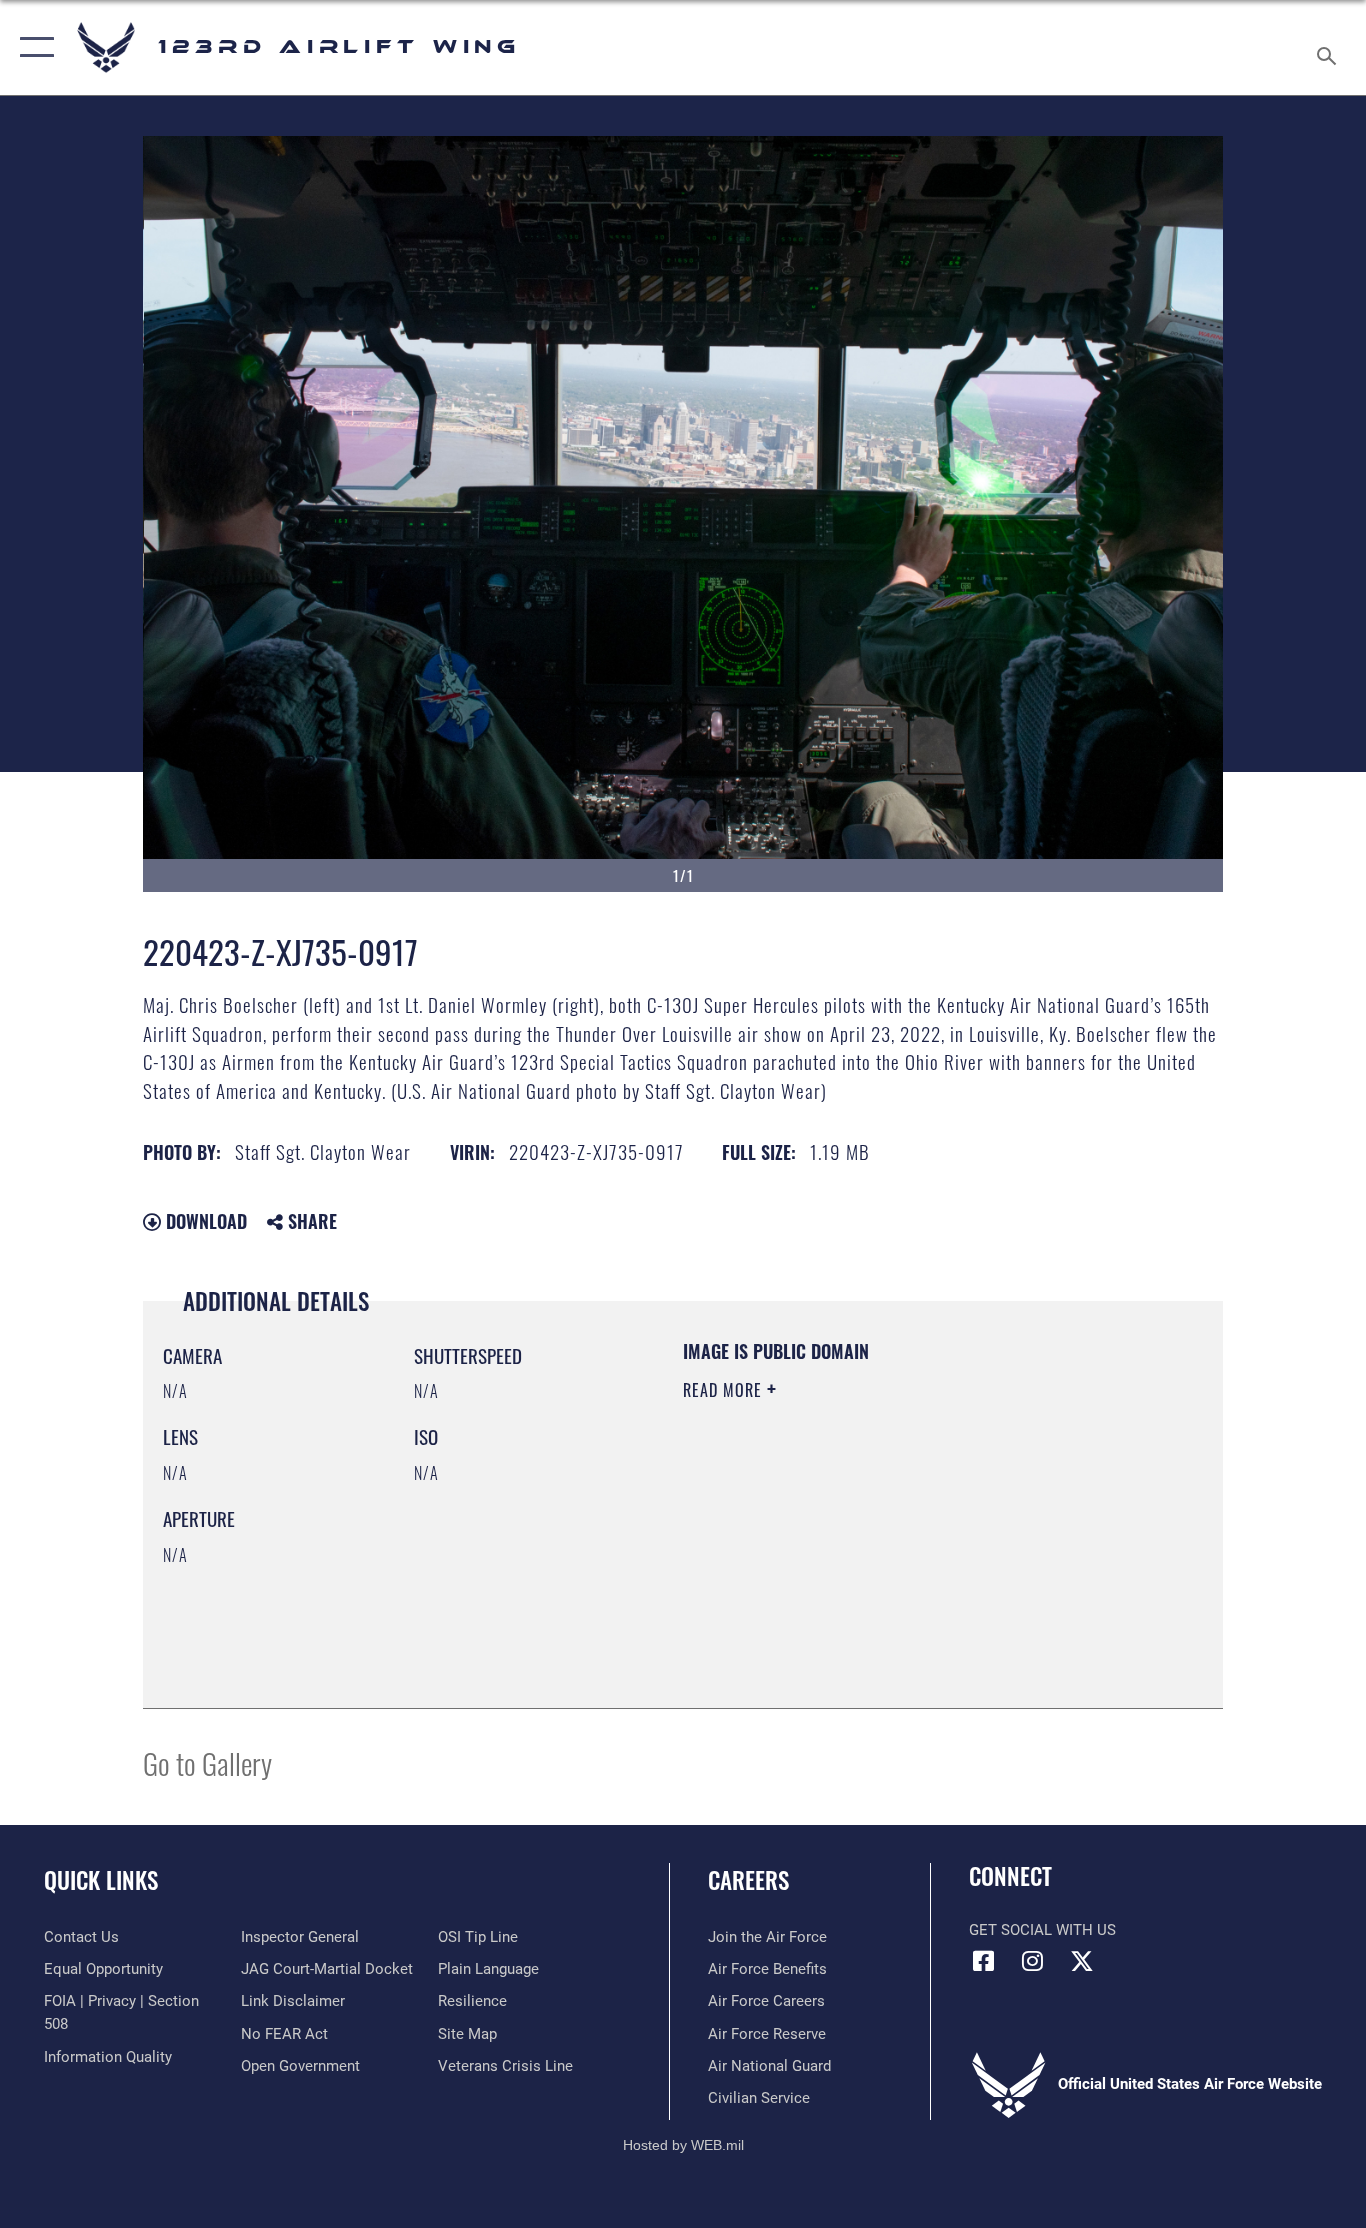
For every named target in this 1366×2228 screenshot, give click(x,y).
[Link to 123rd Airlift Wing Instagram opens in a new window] (1033, 1961)
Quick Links (101, 1880)
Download (204, 1221)
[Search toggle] (1330, 47)
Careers (748, 1880)
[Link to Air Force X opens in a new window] (1082, 1961)
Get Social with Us (1042, 1930)
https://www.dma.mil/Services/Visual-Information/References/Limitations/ (917, 1545)
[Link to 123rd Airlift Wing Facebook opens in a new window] (984, 1961)
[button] (32, 47)
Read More (725, 1390)
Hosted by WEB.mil (683, 2145)
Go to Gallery (207, 1762)
